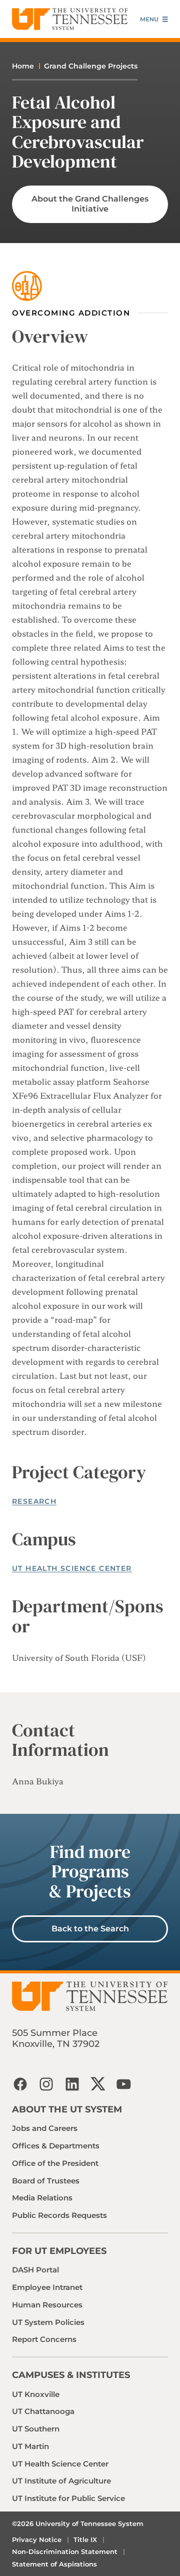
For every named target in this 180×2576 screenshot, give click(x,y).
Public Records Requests (59, 2215)
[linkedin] (72, 2084)
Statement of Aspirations (54, 2564)
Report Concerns (44, 2339)
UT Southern (36, 2429)
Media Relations (42, 2198)
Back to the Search (90, 1929)
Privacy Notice (37, 2539)
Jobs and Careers (45, 2128)
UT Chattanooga (43, 2411)
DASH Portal (35, 2270)
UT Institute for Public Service (68, 2498)
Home (23, 66)
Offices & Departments (56, 2146)
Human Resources (47, 2305)
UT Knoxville (36, 2394)
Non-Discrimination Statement (65, 2551)
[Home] (70, 19)
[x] (98, 2084)
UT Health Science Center (72, 1568)
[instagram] (46, 2084)
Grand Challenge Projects (91, 66)
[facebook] (20, 2084)
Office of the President (55, 2163)
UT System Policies (48, 2322)
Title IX (85, 2539)
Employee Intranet (47, 2287)
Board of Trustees (46, 2181)
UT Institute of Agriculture (61, 2481)
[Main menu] (154, 19)
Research (34, 1501)
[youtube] (124, 2084)
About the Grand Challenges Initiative (90, 204)
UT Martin (30, 2446)
